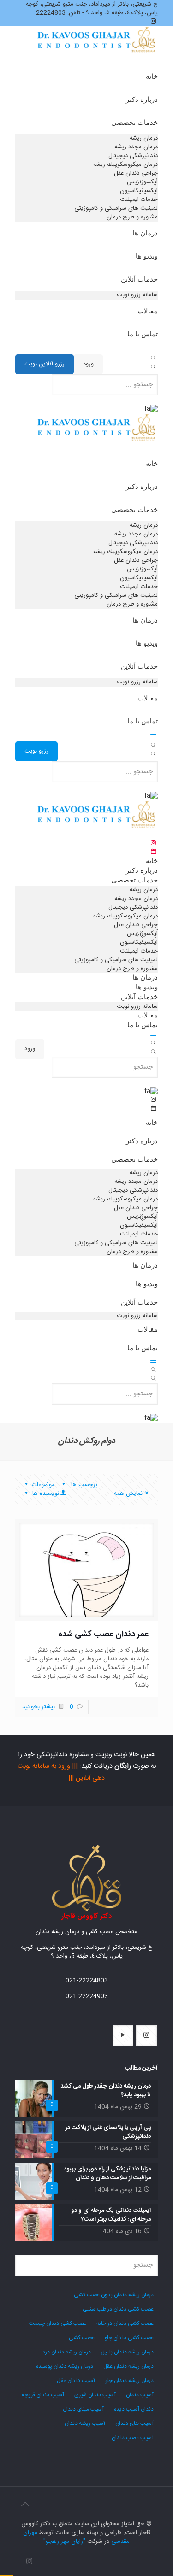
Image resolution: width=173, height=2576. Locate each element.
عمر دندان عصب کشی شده (103, 1635)
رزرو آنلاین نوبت (45, 364)
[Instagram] (29, 2562)
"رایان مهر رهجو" (64, 2541)
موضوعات (43, 1485)
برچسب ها (83, 1485)
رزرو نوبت (36, 751)
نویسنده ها (45, 1494)
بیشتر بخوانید (39, 1707)
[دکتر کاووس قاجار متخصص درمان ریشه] (97, 51)
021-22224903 (87, 1996)
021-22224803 (87, 1981)
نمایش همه (128, 1494)
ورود (88, 364)
